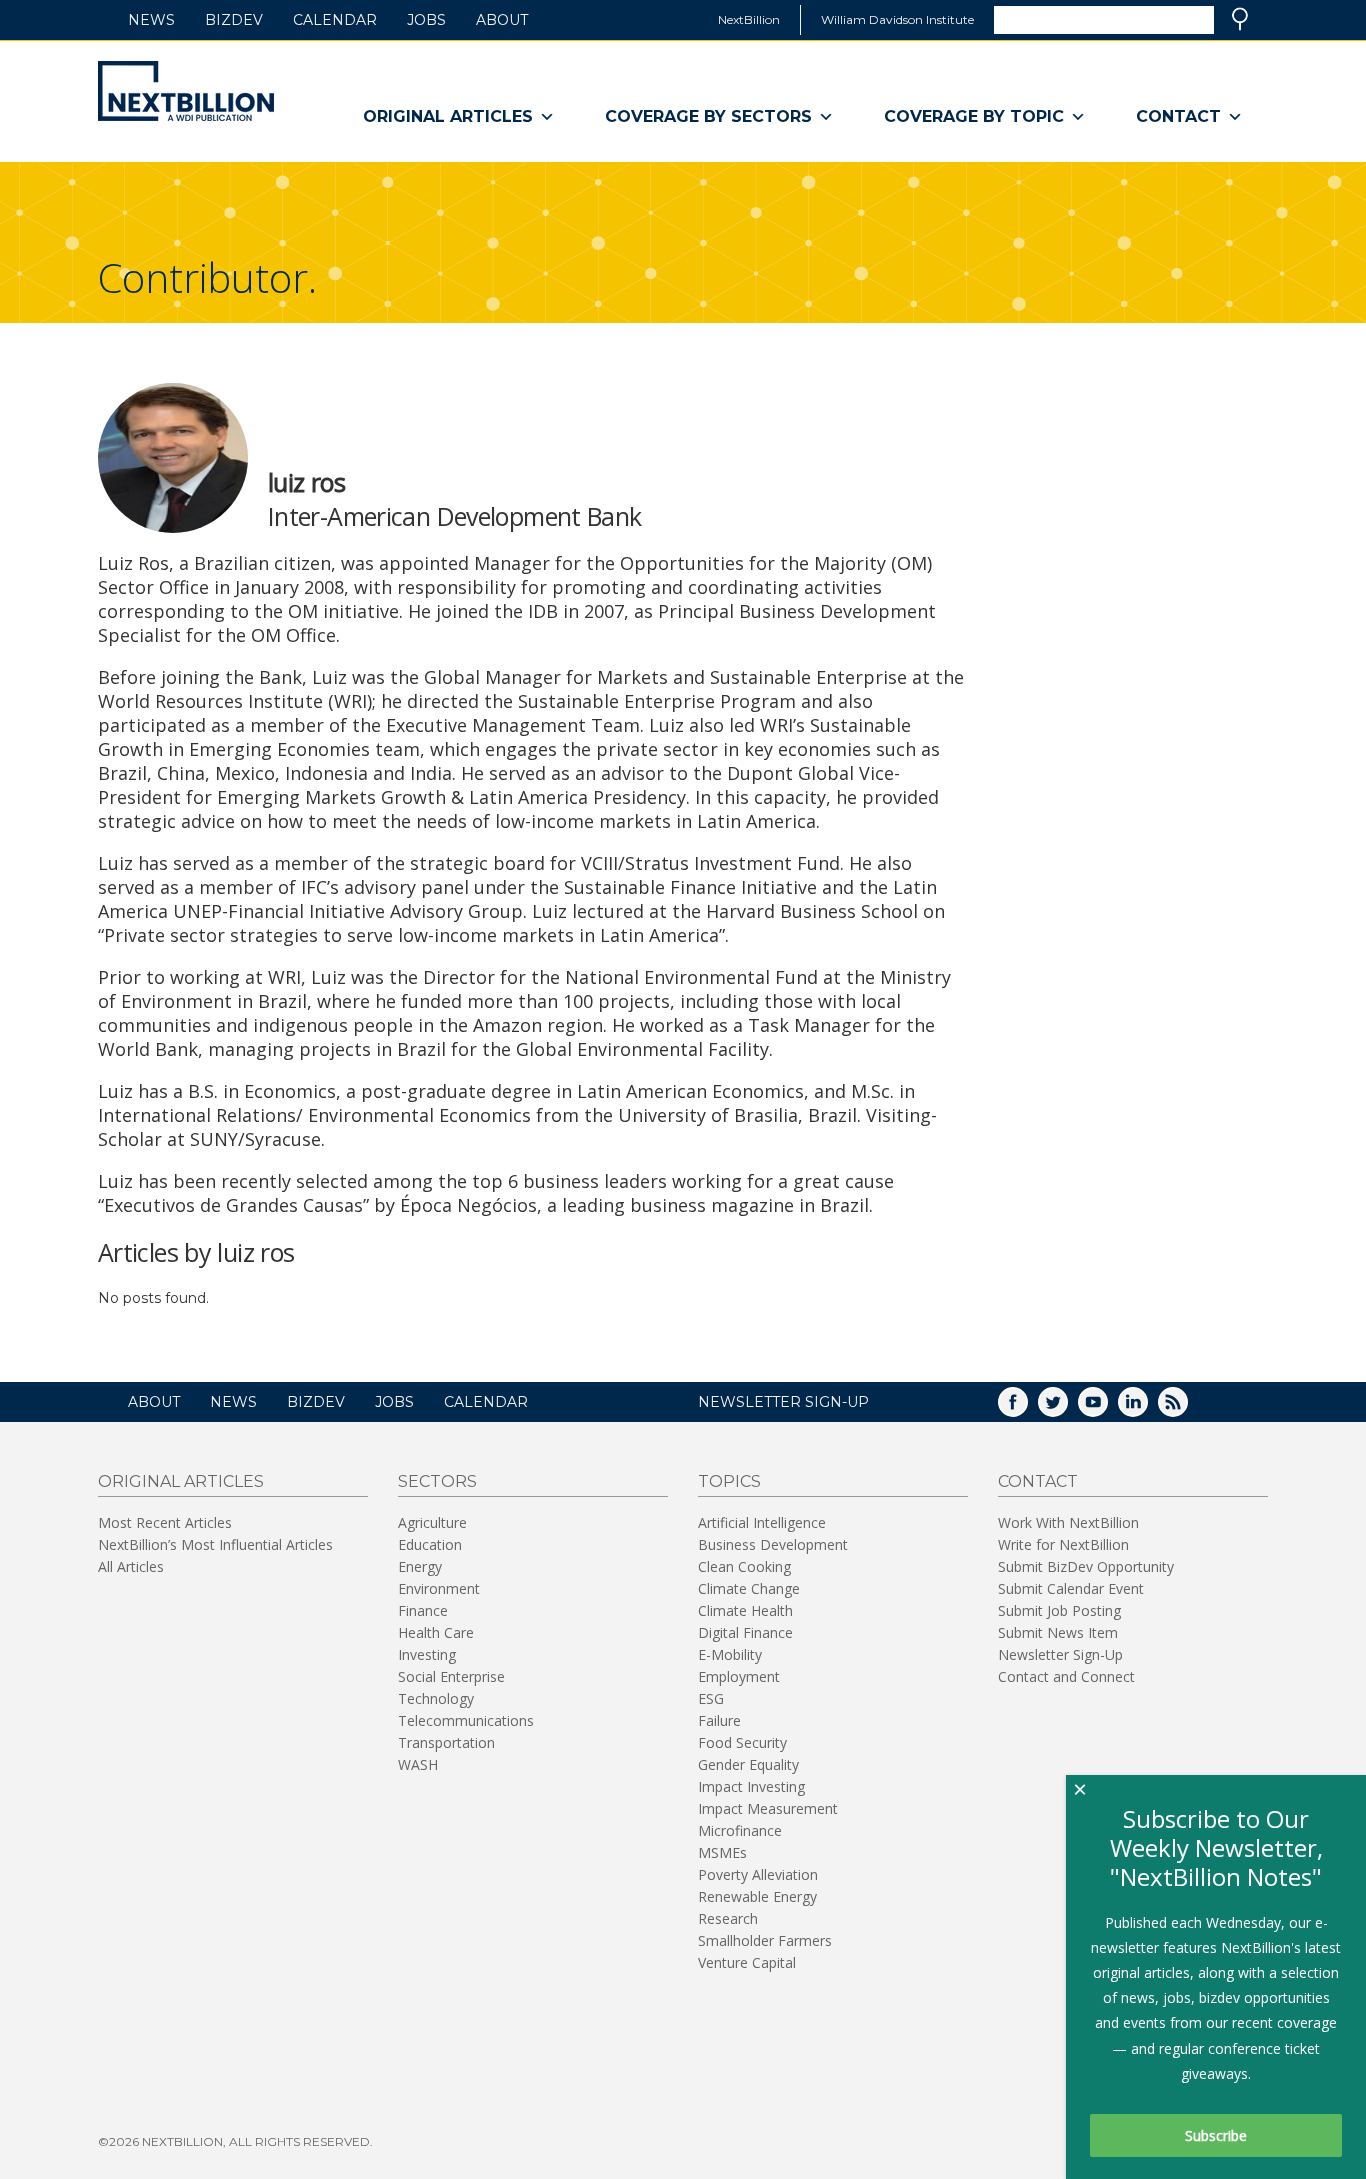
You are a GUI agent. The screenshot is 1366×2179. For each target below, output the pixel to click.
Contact (1178, 116)
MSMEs (722, 1852)
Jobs (426, 20)
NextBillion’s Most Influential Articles (215, 1544)
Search (1240, 19)
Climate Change (749, 1588)
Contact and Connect (1066, 1676)
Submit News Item (1058, 1632)
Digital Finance (745, 1632)
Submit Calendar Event (1071, 1588)
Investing (427, 1654)
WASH (418, 1764)
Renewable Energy (757, 1896)
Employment (739, 1676)
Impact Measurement (768, 1808)
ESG (711, 1698)
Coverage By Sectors (708, 116)
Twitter (1067, 1408)
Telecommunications (466, 1720)
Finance (423, 1610)
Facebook (1027, 1408)
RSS (1187, 1408)
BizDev (234, 20)
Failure (719, 1720)
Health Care (436, 1632)
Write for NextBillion (1063, 1544)
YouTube (1107, 1408)
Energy (420, 1566)
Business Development (773, 1544)
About (502, 20)
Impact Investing (751, 1786)
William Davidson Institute (897, 19)
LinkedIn (1147, 1408)
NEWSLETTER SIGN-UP (783, 1402)
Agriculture (432, 1522)
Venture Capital (747, 1962)
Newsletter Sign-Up (1060, 1654)
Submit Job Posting (1059, 1610)
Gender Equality (748, 1764)
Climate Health (745, 1610)
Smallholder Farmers (765, 1940)
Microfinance (740, 1830)
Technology (436, 1698)
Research (728, 1918)
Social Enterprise (451, 1676)
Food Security (742, 1742)
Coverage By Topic (974, 116)
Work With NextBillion (1068, 1522)
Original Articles (448, 116)
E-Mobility (730, 1654)
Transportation (446, 1742)
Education (430, 1544)
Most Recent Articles (165, 1522)
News (151, 20)
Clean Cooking (744, 1566)
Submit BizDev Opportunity (1086, 1566)
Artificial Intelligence (762, 1522)
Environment (439, 1588)
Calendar (335, 20)
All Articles (131, 1566)
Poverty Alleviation (758, 1874)
